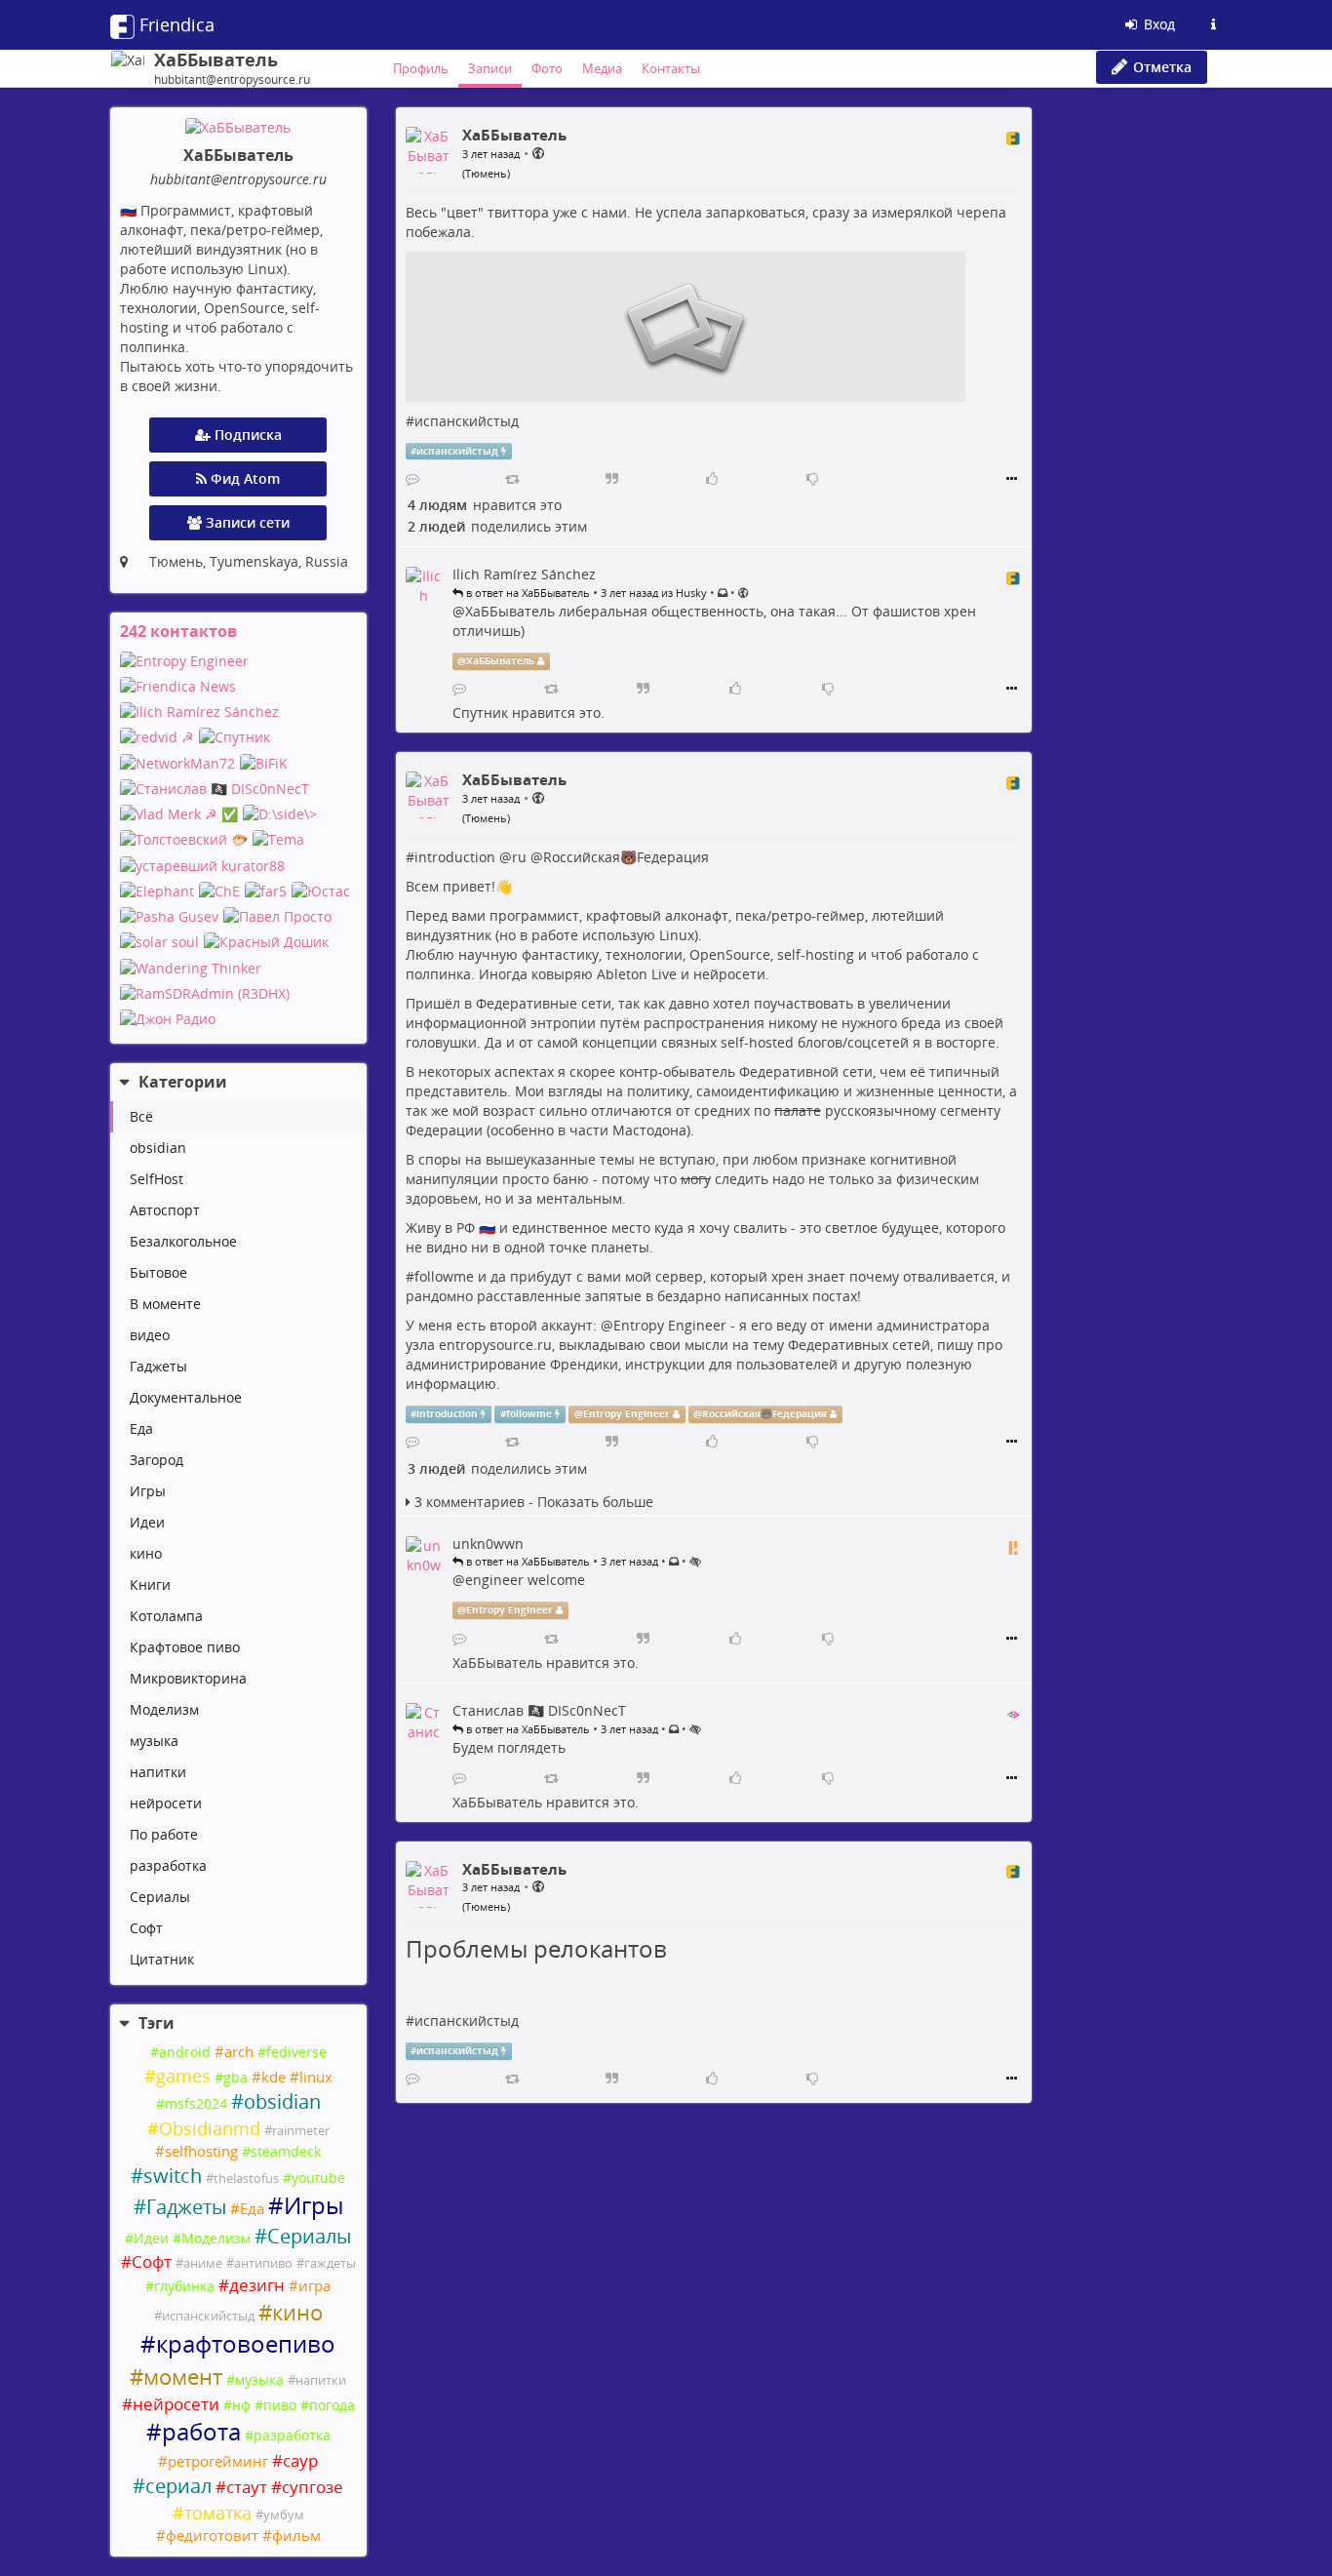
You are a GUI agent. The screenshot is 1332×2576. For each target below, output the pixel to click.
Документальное (186, 1397)
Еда (141, 1428)
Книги (150, 1585)
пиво (280, 2405)
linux (316, 2077)
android (185, 2052)
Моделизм (164, 1709)
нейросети (166, 1803)
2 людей (436, 526)
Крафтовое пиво (185, 1647)
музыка (154, 1741)
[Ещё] (1012, 479)
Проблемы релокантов (536, 1948)
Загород (157, 1460)
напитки (158, 1772)
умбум (284, 2515)
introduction (455, 857)
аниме (203, 2263)
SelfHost (157, 1179)
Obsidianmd (210, 2128)
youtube (318, 2178)
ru (519, 857)
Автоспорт (165, 1210)
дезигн (257, 2285)
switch (173, 2176)
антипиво (263, 2263)
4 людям (437, 505)
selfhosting (201, 2151)
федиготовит (212, 2536)
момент (183, 2377)
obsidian (158, 1148)
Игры (148, 1491)
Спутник (480, 713)
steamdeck (286, 2151)
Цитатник (162, 1959)
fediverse (296, 2052)
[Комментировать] (412, 479)
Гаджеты (158, 1366)
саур (300, 2460)
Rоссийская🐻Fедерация (626, 857)
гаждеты (330, 2263)
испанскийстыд (208, 2316)
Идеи (147, 1522)
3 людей (436, 1468)
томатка (218, 2513)
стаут (247, 2487)
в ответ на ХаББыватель (527, 593)
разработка (168, 1865)
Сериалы (160, 1897)
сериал (178, 2486)
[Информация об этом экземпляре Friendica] (1213, 24)
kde (274, 2077)
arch (239, 2052)
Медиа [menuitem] (602, 68)
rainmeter (301, 2131)
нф (241, 2405)
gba (235, 2077)
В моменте (165, 1304)
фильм (296, 2536)
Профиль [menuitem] (421, 68)
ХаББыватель (510, 611)
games (183, 2076)
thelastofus (246, 2179)
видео (150, 1335)
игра (314, 2286)
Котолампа (166, 1616)
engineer (494, 1580)
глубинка (184, 2286)
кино (146, 1553)
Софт (146, 1928)
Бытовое (158, 1272)
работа (201, 2432)
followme (444, 1276)
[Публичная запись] (538, 153)
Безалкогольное (183, 1241)
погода (332, 2405)
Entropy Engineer (670, 1325)
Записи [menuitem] (490, 68)
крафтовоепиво (246, 2344)
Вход (1157, 24)
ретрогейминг (218, 2461)
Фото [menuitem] (547, 68)
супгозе (313, 2487)
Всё (141, 1116)
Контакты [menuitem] (671, 68)
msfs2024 (196, 2103)
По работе (164, 1834)
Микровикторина (188, 1678)
